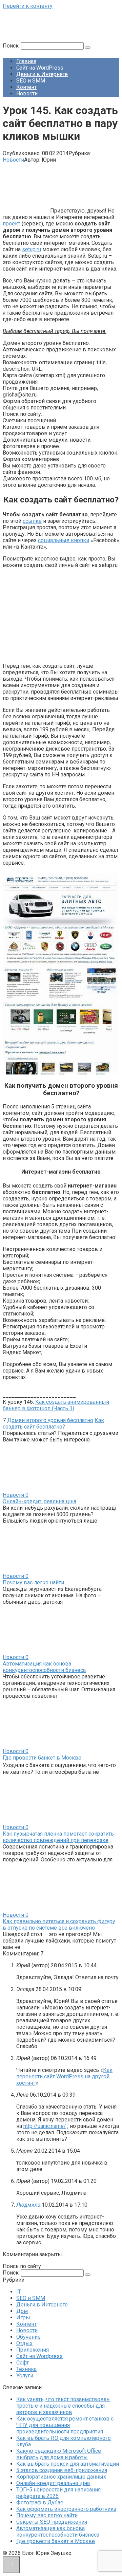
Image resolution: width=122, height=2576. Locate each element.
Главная (26, 61)
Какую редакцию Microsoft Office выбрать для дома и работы (59, 2454)
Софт (23, 2363)
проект (12, 224)
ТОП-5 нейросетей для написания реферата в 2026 (58, 2493)
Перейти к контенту (28, 6)
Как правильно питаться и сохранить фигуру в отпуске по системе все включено (59, 1925)
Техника (26, 2369)
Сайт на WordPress (40, 68)
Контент (26, 87)
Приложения (33, 2350)
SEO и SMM (31, 81)
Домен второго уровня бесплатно (50, 1420)
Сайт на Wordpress (39, 2356)
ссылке (32, 521)
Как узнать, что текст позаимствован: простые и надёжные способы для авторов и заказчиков (63, 2406)
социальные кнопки (64, 540)
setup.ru (32, 249)
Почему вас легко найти (33, 1583)
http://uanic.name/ (45, 2126)
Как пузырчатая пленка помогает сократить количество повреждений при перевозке (58, 1837)
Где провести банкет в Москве (42, 1758)
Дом (22, 2311)
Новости (27, 94)
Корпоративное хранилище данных (61, 2477)
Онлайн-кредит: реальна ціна (39, 1501)
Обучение (28, 2337)
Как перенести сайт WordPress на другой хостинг (64, 2076)
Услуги (25, 2376)
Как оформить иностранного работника (66, 2509)
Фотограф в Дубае (40, 2503)
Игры (23, 2317)
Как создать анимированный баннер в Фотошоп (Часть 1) (56, 1405)
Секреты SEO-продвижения (52, 2522)
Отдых (24, 2343)
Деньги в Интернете (42, 74)
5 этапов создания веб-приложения (62, 2470)
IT (19, 2292)
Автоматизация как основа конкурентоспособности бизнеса (44, 1667)
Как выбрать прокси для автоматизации (68, 2464)
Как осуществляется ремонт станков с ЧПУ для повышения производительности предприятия (65, 2425)
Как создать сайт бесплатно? (53, 1423)
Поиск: (12, 46)
